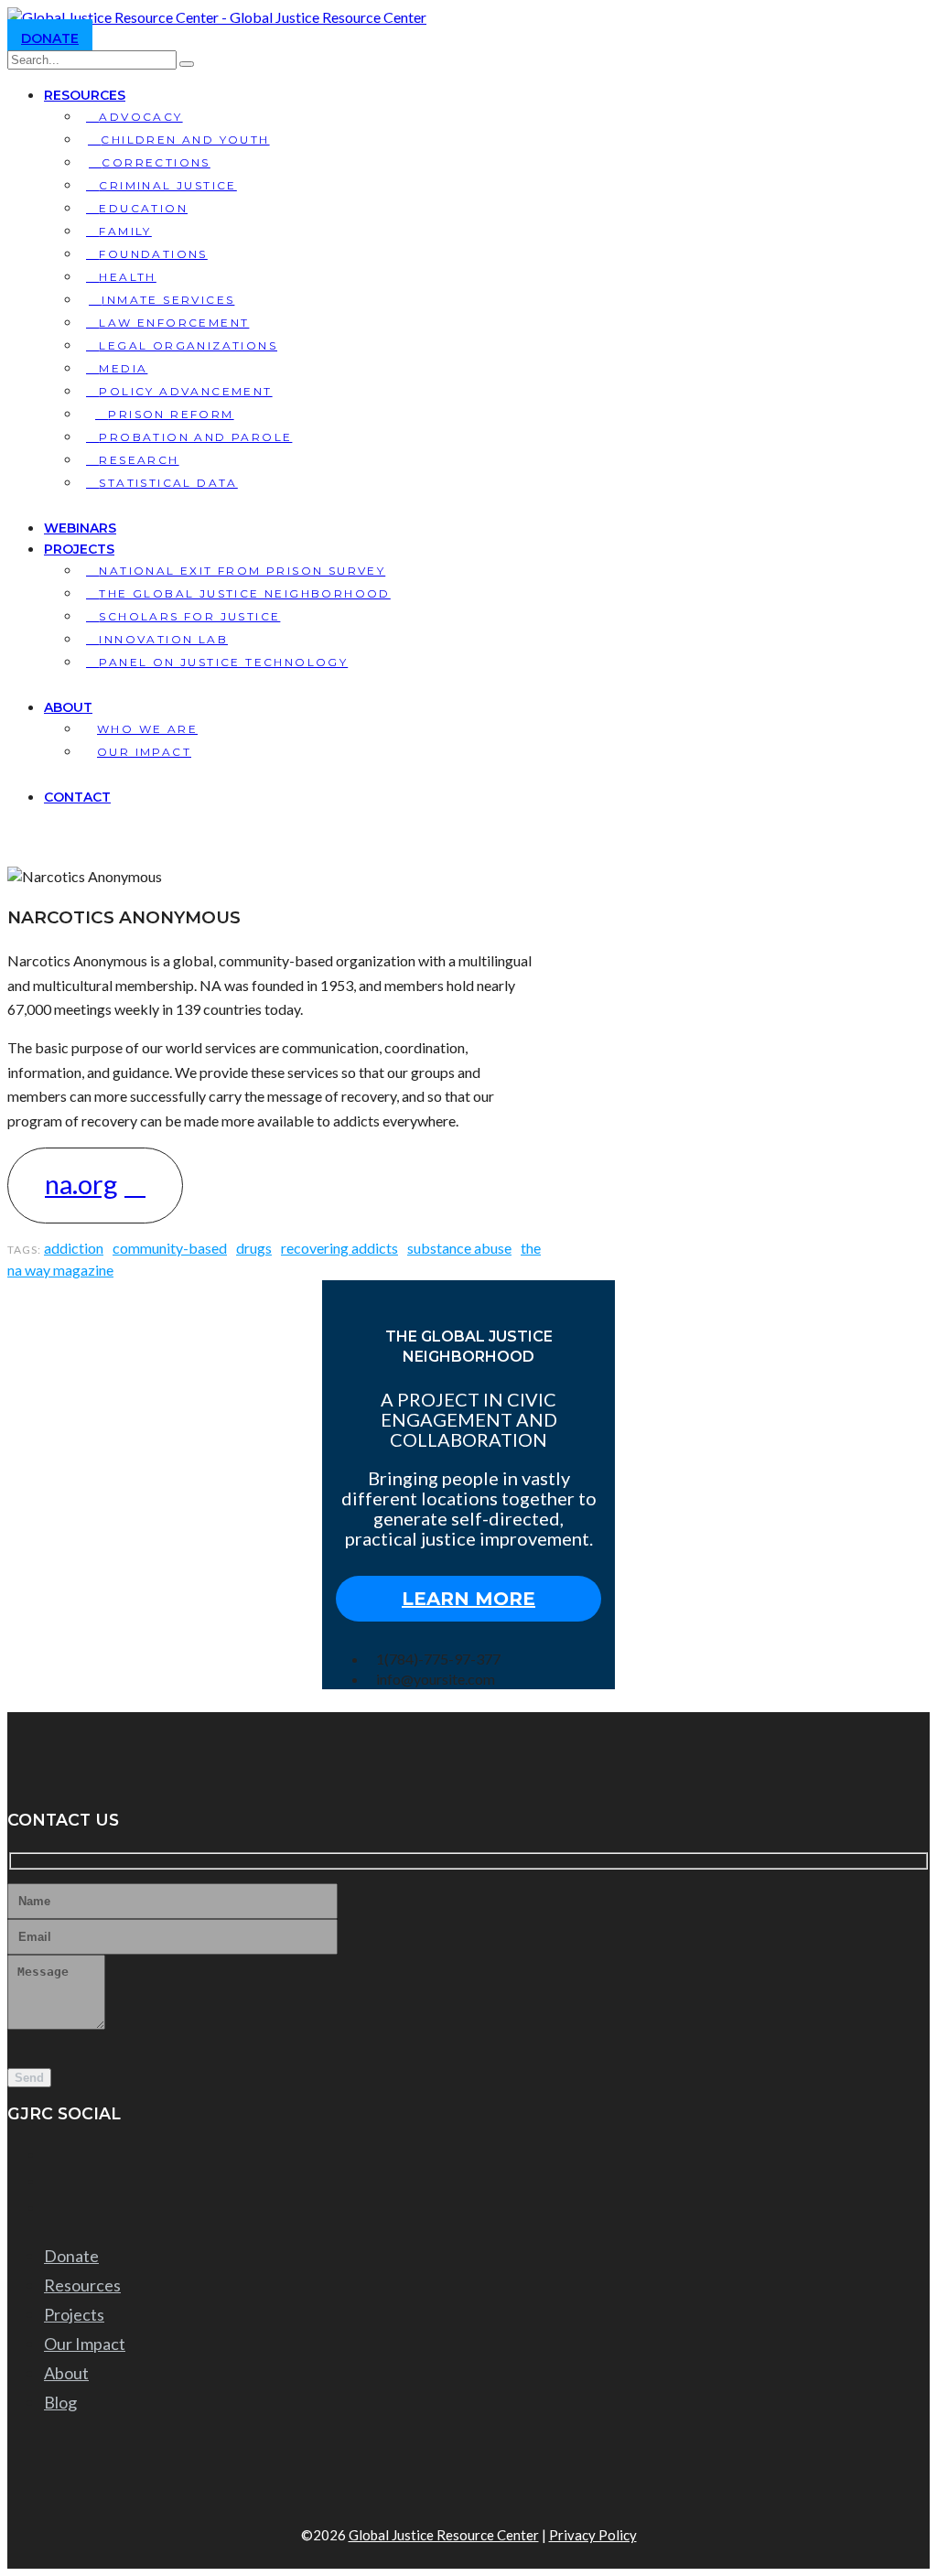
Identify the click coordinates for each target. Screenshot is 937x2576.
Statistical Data (168, 483)
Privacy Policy (593, 2535)
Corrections (156, 162)
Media (123, 368)
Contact (77, 797)
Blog (60, 2402)
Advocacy (140, 117)
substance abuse (459, 1248)
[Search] (187, 64)
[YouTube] (50, 2182)
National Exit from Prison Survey (242, 571)
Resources (85, 95)
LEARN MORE (468, 1599)
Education (143, 208)
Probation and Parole (195, 437)
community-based (170, 1248)
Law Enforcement (174, 323)
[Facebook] (50, 2155)
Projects (79, 549)
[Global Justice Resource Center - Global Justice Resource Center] (217, 17)
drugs (254, 1248)
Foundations (153, 254)
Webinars (80, 528)
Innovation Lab (163, 639)
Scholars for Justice (189, 616)
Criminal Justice (167, 185)
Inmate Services (168, 300)
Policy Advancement (185, 391)
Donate (50, 38)
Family (125, 231)
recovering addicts (339, 1248)
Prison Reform (171, 414)
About (68, 707)
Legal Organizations (188, 345)
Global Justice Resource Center (444, 2535)
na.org (81, 1184)
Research (139, 460)
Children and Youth (185, 140)
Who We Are (147, 729)
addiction (74, 1248)
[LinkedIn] (50, 2208)
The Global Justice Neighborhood (244, 593)
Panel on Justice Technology (223, 662)
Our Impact (144, 752)
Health (127, 277)
